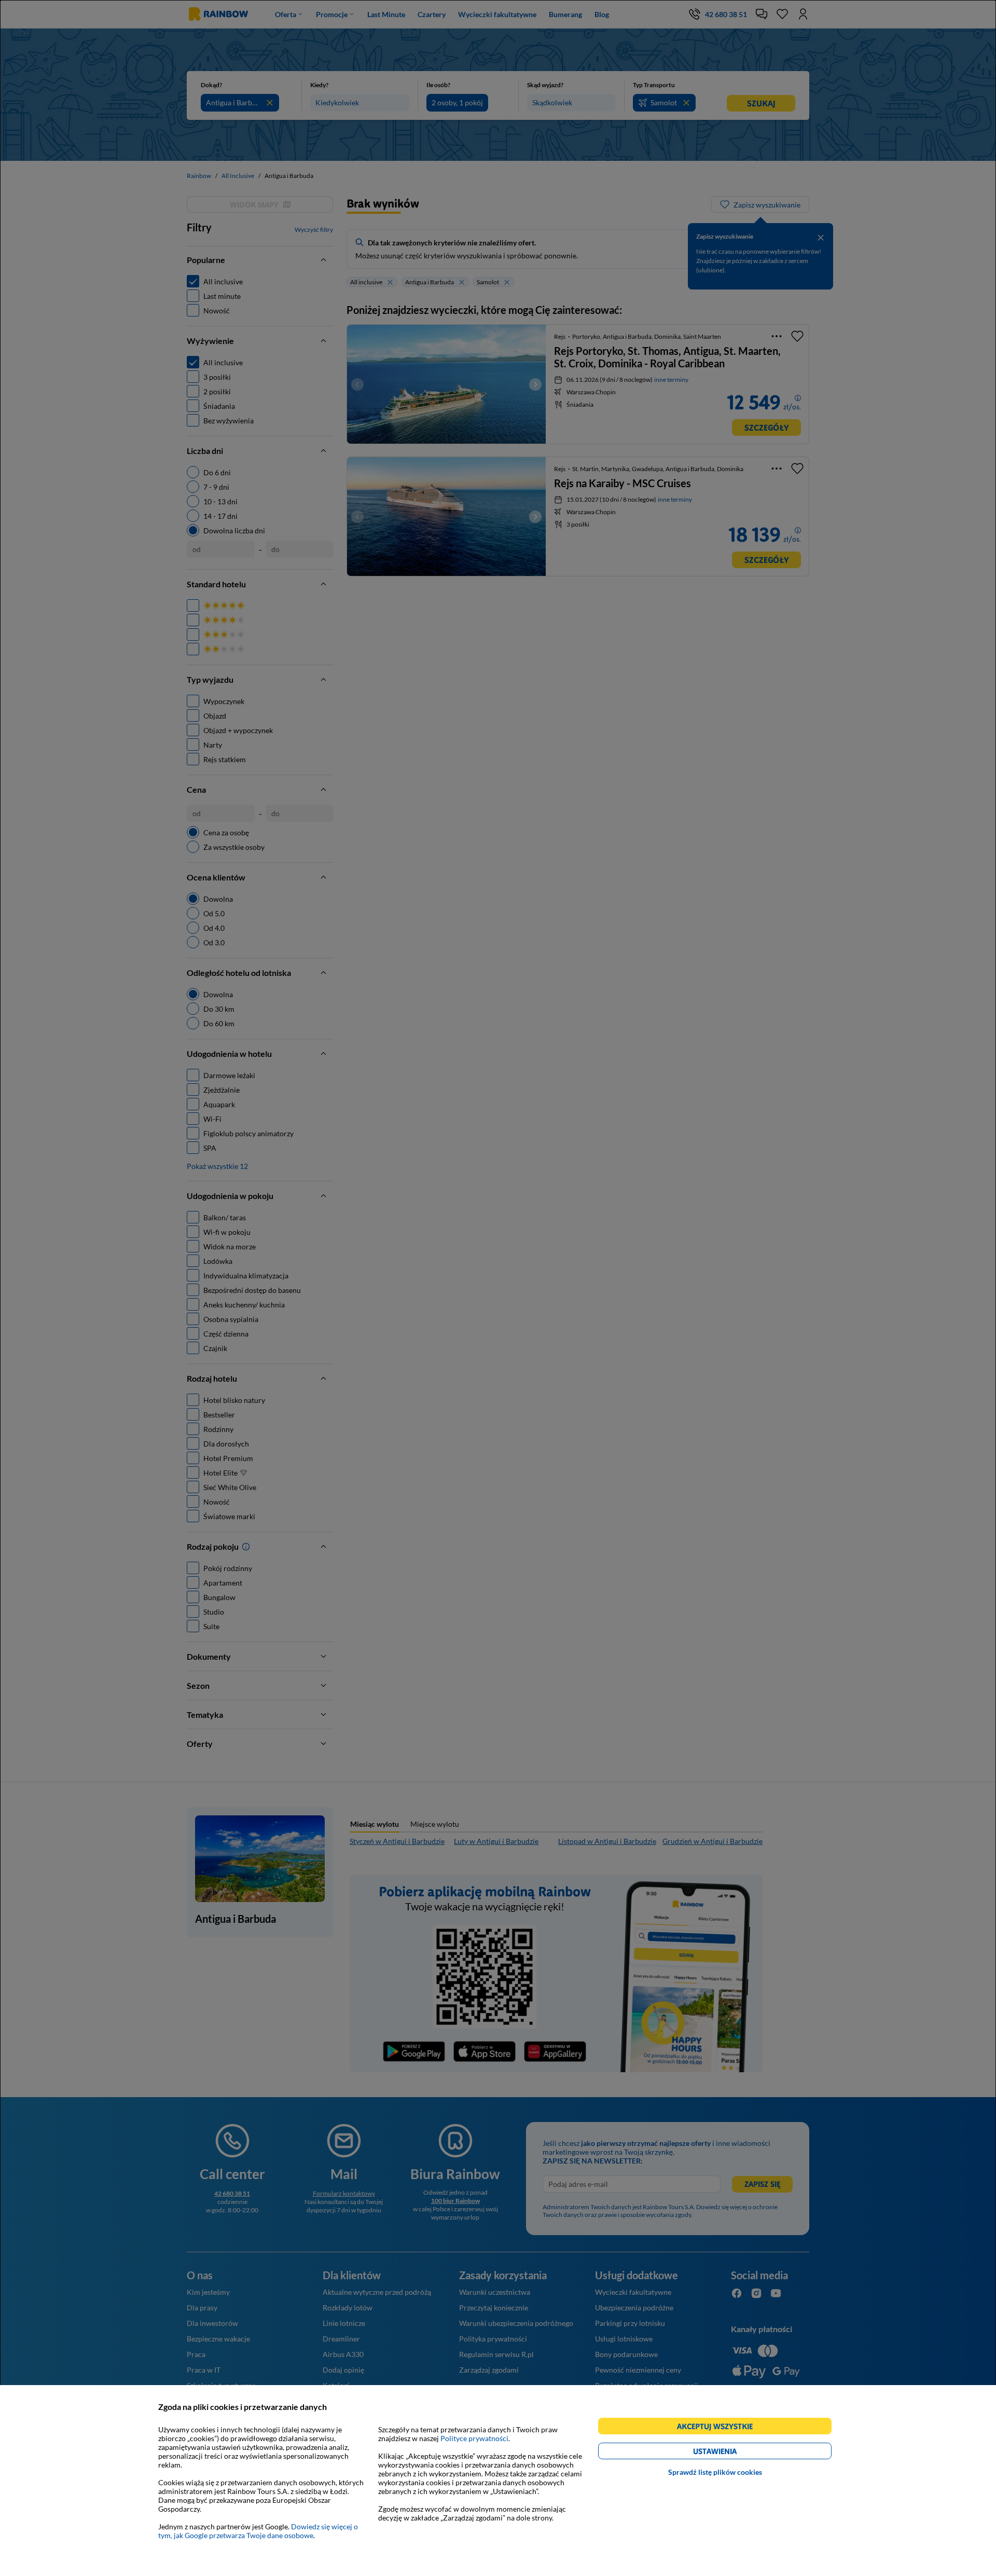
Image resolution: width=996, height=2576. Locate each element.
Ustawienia (733, 2453)
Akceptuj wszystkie (719, 2428)
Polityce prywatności (474, 2438)
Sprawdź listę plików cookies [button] (715, 2472)
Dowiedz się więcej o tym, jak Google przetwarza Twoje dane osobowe (258, 2531)
